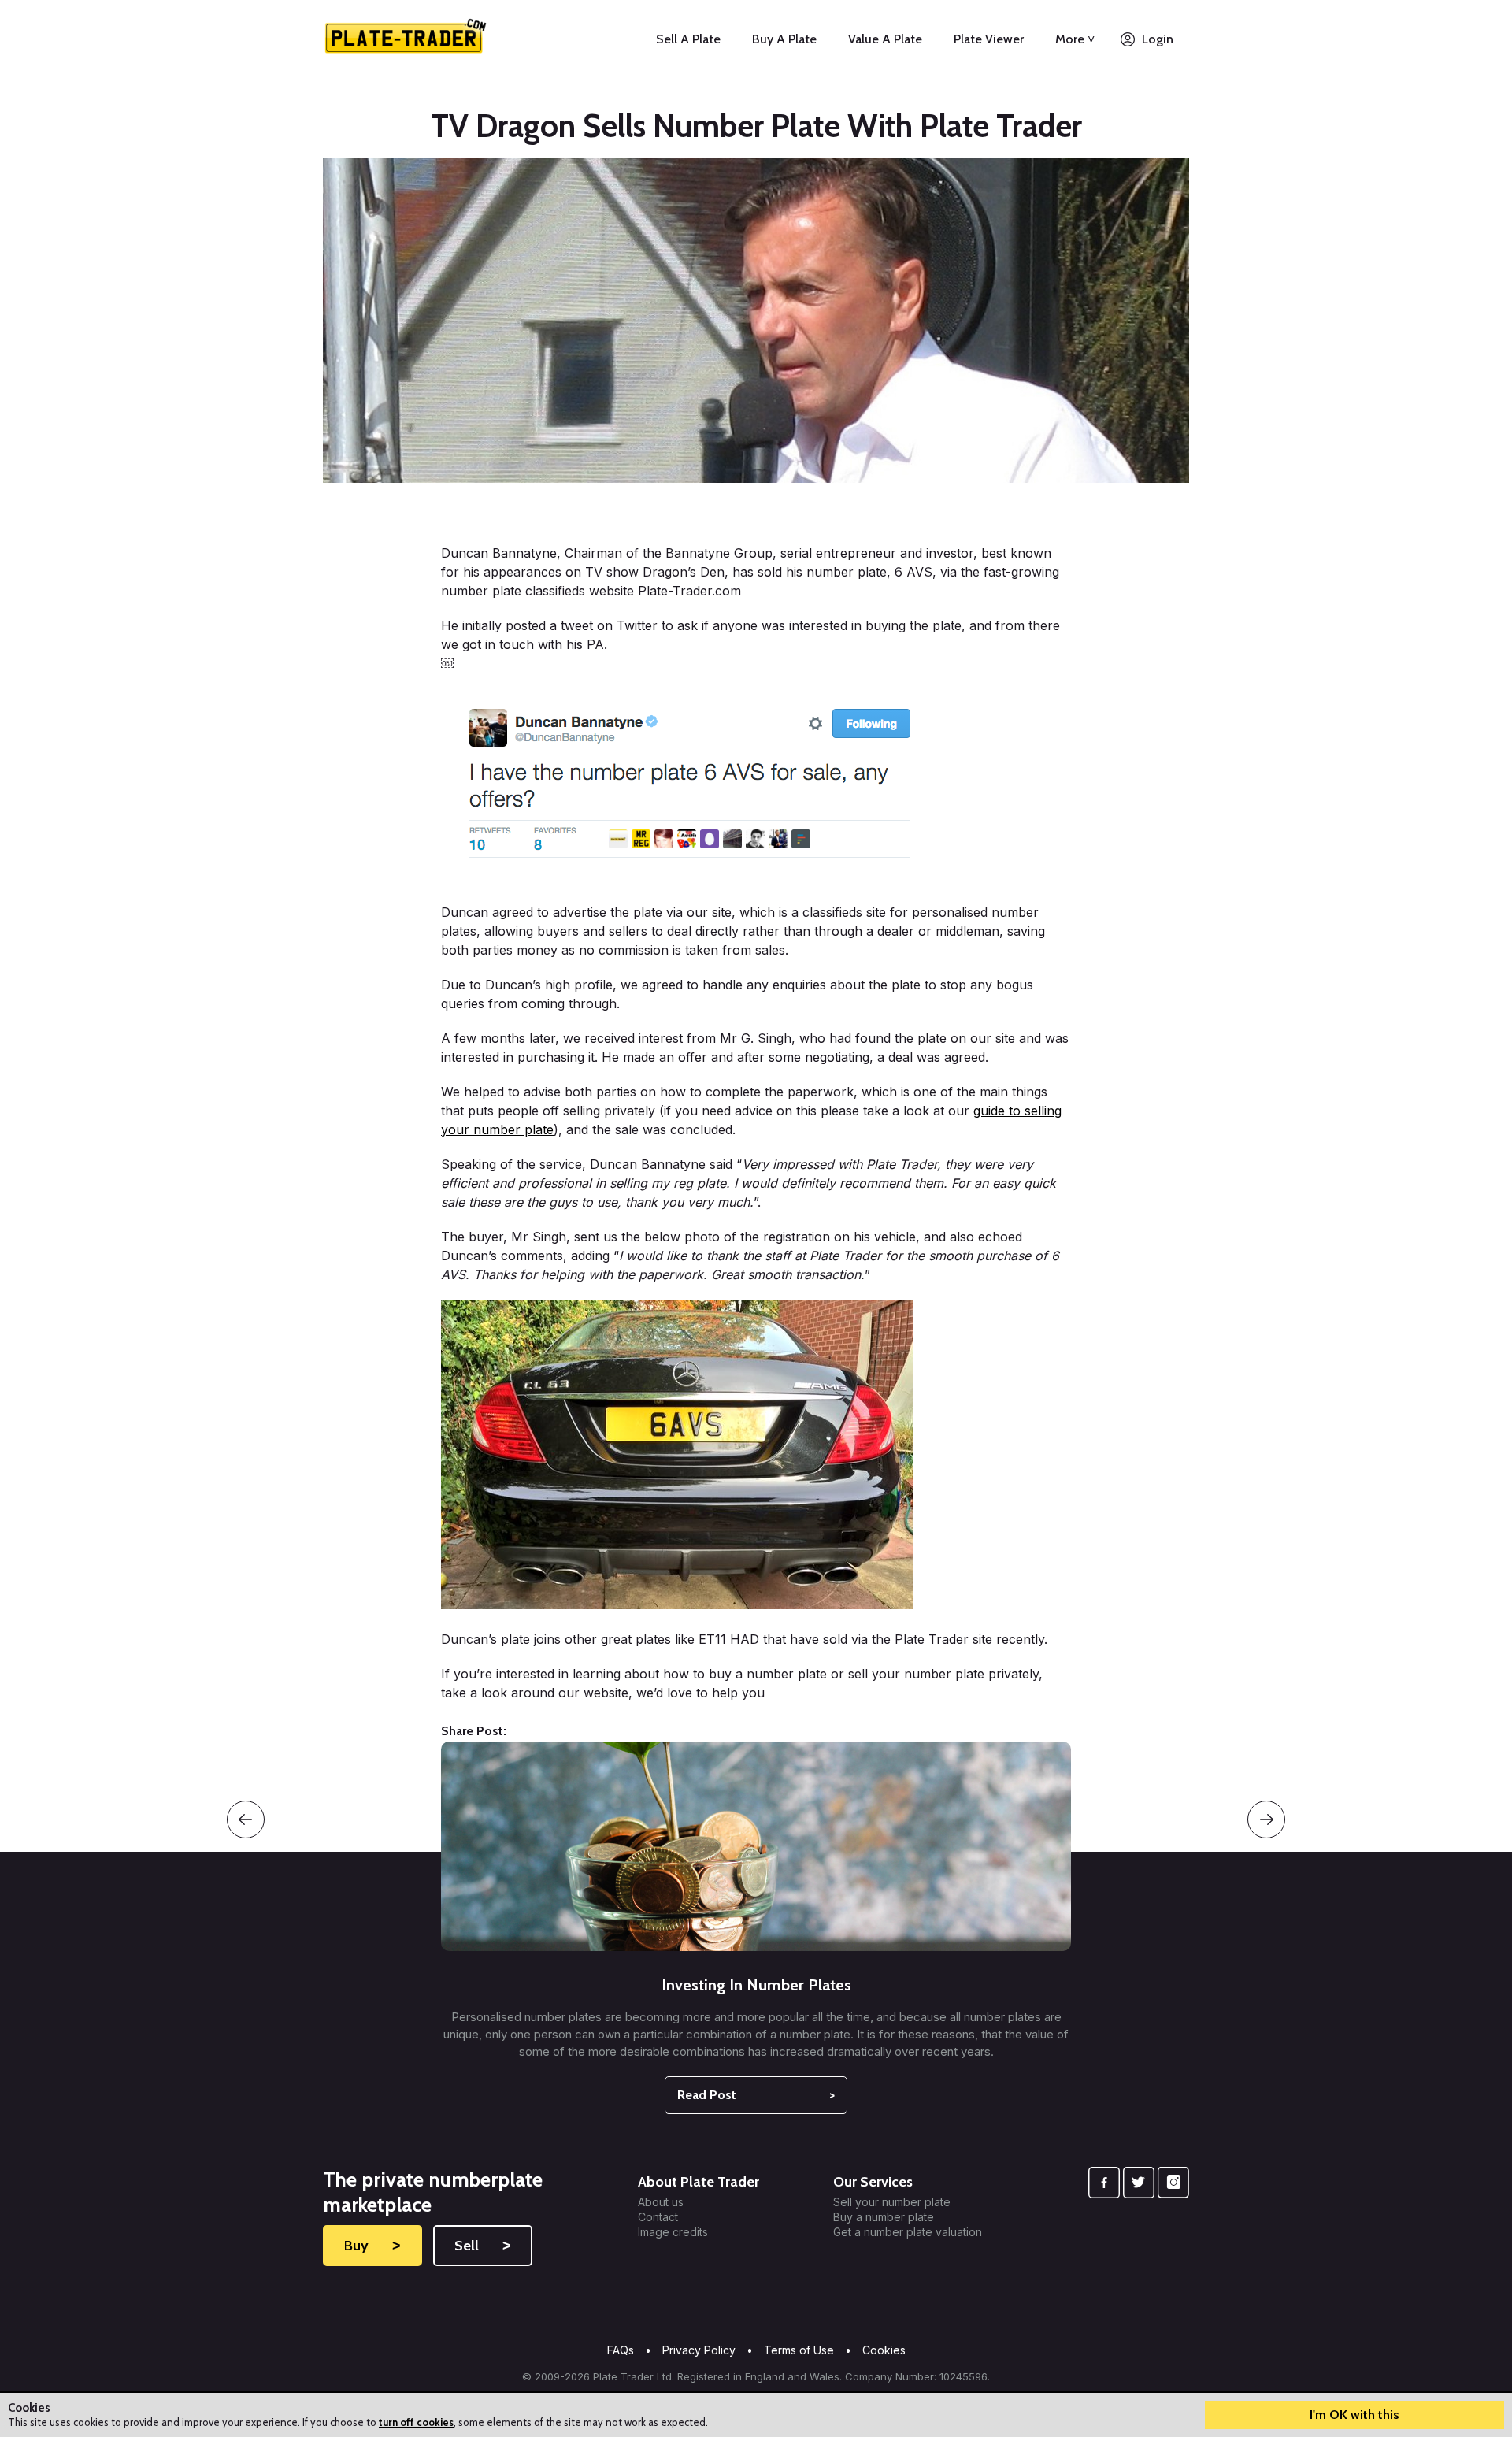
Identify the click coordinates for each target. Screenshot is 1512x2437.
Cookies (884, 2350)
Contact (658, 2217)
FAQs (621, 2350)
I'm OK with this (1354, 2415)
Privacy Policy (699, 2350)
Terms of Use (799, 2350)
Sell (483, 2246)
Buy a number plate (884, 2217)
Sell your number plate (892, 2202)
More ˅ (1075, 39)
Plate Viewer (989, 39)
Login (1158, 39)
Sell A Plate (688, 39)
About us (661, 2202)
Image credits (673, 2232)
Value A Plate (885, 39)
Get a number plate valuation (908, 2232)
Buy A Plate (784, 39)
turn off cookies (416, 2422)
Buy (372, 2246)
